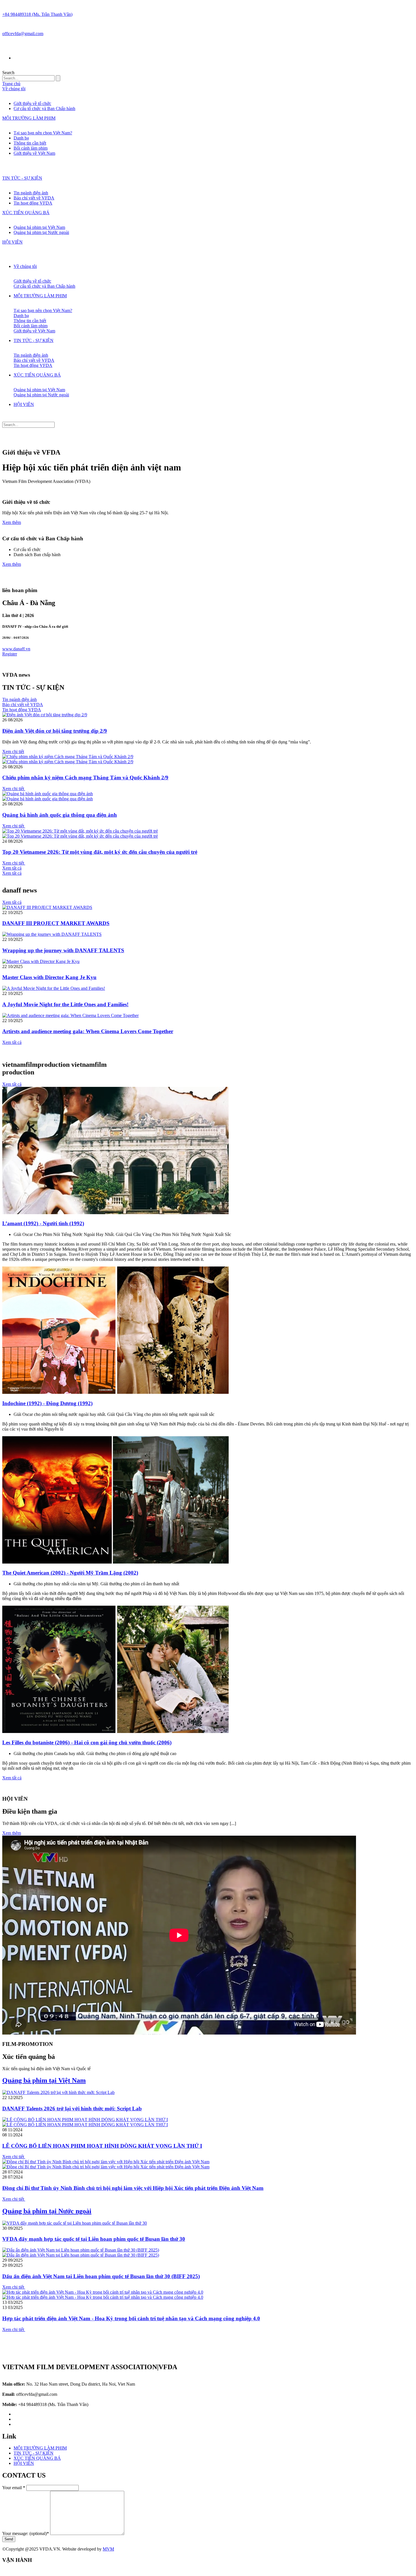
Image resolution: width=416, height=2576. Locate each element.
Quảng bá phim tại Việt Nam (39, 227)
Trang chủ (11, 84)
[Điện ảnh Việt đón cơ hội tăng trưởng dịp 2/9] (45, 715)
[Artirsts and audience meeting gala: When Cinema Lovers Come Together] (70, 1015)
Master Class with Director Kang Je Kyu (49, 977)
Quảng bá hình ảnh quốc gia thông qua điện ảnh (60, 815)
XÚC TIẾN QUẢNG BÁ (26, 213)
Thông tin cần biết (30, 143)
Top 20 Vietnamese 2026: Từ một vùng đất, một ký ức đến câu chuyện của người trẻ (100, 852)
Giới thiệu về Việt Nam (34, 153)
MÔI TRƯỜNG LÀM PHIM (29, 118)
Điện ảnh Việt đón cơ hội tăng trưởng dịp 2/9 (55, 731)
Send (9, 2539)
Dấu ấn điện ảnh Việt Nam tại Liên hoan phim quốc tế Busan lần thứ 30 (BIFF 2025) (101, 2276)
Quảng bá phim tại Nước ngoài (41, 232)
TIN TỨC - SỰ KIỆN (22, 178)
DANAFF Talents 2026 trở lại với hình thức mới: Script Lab (72, 2109)
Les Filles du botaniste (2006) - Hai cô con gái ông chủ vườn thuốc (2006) (87, 1742)
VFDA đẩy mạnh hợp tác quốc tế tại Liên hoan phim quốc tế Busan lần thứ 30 (94, 2239)
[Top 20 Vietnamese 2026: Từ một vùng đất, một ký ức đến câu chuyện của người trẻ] (80, 831)
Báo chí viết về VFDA (34, 198)
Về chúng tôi (14, 89)
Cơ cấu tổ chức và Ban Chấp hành (44, 108)
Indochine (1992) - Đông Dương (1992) (47, 1403)
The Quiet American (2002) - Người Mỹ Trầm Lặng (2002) (70, 1573)
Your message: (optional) (26, 2533)
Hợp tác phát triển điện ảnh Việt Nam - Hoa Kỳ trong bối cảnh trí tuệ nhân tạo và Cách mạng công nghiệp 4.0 (131, 2318)
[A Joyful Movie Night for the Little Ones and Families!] (54, 988)
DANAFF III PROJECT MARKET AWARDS (56, 923)
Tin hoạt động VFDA (33, 203)
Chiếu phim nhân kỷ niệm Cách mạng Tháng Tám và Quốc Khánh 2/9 (85, 778)
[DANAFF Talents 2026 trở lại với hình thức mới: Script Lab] (58, 2092)
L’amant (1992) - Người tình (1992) (43, 1223)
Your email (14, 2488)
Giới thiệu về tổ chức (32, 103)
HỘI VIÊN (12, 242)
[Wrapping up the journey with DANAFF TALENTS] (52, 934)
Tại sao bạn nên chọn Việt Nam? (43, 133)
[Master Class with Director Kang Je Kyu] (41, 961)
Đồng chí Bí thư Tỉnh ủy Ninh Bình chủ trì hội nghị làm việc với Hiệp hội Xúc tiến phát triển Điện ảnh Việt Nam (133, 2188)
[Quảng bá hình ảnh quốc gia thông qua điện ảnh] (48, 794)
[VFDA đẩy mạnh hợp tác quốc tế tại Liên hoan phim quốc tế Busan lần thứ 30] (75, 2223)
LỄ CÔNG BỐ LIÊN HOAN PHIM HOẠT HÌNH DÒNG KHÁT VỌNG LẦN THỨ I (102, 2146)
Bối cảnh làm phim (31, 148)
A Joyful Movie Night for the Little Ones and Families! (65, 1004)
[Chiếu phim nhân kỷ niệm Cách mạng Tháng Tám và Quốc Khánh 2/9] (68, 757)
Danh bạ (21, 138)
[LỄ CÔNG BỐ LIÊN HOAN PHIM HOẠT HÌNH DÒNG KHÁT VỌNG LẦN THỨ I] (85, 2120)
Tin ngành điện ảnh (31, 193)
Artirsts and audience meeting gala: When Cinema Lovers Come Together (88, 1031)
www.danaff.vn (16, 649)
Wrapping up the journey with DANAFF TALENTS (63, 950)
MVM (108, 2549)
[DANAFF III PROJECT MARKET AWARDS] (47, 907)
